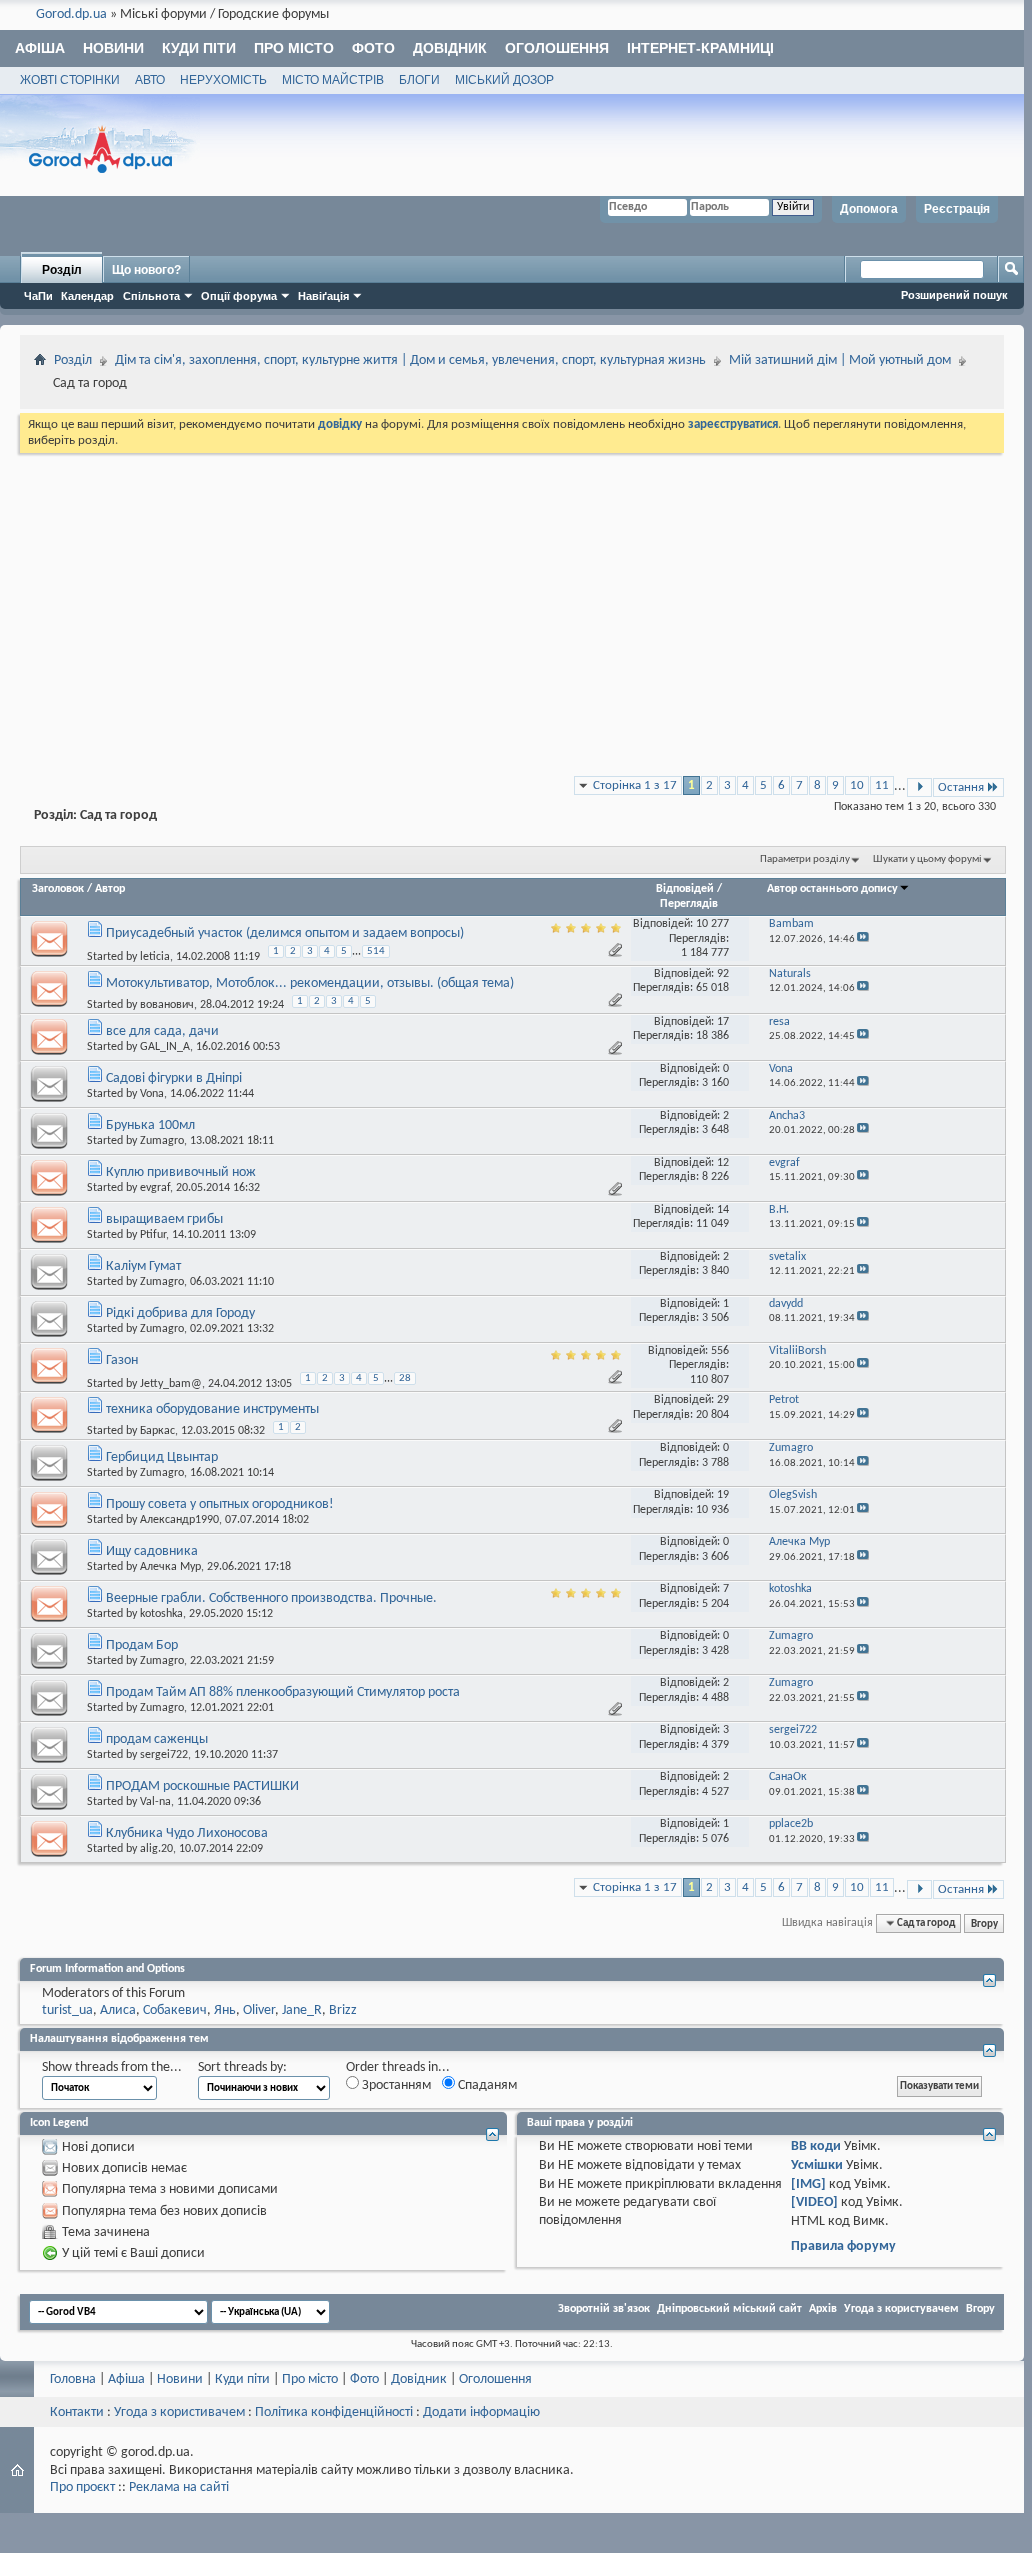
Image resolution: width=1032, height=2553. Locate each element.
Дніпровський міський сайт (729, 2309)
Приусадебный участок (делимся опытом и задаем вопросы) (285, 933)
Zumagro (162, 1141)
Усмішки (817, 2165)
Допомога (869, 209)
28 (405, 1378)
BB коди (816, 2146)
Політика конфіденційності (334, 2412)
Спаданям (486, 2085)
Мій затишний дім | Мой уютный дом (840, 360)
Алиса (118, 2010)
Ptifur (153, 1235)
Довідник (450, 48)
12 (723, 1163)
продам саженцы (157, 1739)
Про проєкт (82, 2487)
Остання (961, 787)
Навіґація (323, 296)
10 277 (712, 924)
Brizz (343, 2010)
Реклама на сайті (179, 2487)
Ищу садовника (152, 1551)
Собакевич (175, 2010)
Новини (113, 48)
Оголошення (557, 48)
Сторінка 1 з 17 (635, 785)
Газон (122, 1360)
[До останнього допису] (863, 939)
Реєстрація (957, 209)
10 (857, 785)
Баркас (157, 1431)
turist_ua (67, 2010)
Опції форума (239, 296)
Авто (150, 80)
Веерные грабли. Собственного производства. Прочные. (271, 1598)
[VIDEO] (814, 2202)
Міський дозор (504, 80)
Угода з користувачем (901, 2309)
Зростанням (395, 2085)
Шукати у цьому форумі (927, 859)
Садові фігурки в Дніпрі (174, 1078)
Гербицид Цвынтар (162, 1457)
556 (720, 1351)
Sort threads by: (242, 2067)
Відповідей (685, 889)
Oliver (259, 2010)
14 (723, 1210)
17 (723, 1022)
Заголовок (58, 889)
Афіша (40, 48)
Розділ (62, 270)
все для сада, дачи (162, 1031)
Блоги (419, 80)
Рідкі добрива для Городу (180, 1313)
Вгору (984, 1923)
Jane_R (302, 2010)
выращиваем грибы (164, 1219)
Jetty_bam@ (171, 1384)
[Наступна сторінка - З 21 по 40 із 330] (919, 787)
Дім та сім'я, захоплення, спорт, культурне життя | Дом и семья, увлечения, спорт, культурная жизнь (410, 360)
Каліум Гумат (143, 1266)
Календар (87, 296)
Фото (373, 48)
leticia (155, 957)
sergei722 (164, 1755)
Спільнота (151, 296)
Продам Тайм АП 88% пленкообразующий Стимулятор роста (283, 1692)
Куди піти (199, 48)
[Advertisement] (512, 607)
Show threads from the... (112, 2067)
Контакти (77, 2412)
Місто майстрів (333, 80)
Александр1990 (179, 1520)
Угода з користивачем (179, 2412)
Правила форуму (843, 2246)
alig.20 (156, 1849)
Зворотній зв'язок (604, 2309)
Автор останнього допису (832, 889)
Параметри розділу (805, 859)
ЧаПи (38, 296)
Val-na (155, 1802)
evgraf (155, 1188)
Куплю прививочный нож (181, 1172)
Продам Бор (142, 1645)
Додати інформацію (481, 2412)
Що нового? (146, 270)
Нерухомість (223, 80)
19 (723, 1495)
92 (723, 974)
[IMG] (808, 2184)
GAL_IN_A (165, 1047)
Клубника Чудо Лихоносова (187, 1833)
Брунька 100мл (150, 1125)
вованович (167, 1005)
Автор (110, 889)
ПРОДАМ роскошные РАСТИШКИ (202, 1786)
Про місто (294, 48)
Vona (152, 1094)
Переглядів (689, 904)
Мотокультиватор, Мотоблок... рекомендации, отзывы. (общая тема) (310, 983)
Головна (73, 2379)
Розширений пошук (954, 295)
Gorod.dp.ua (71, 14)
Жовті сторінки (70, 80)
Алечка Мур (170, 1567)
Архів (823, 2309)
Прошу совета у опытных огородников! (220, 1504)
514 (376, 951)
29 (723, 1400)
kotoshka (161, 1614)
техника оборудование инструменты (212, 1409)
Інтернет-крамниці (700, 48)
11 (882, 785)
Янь (225, 2010)
